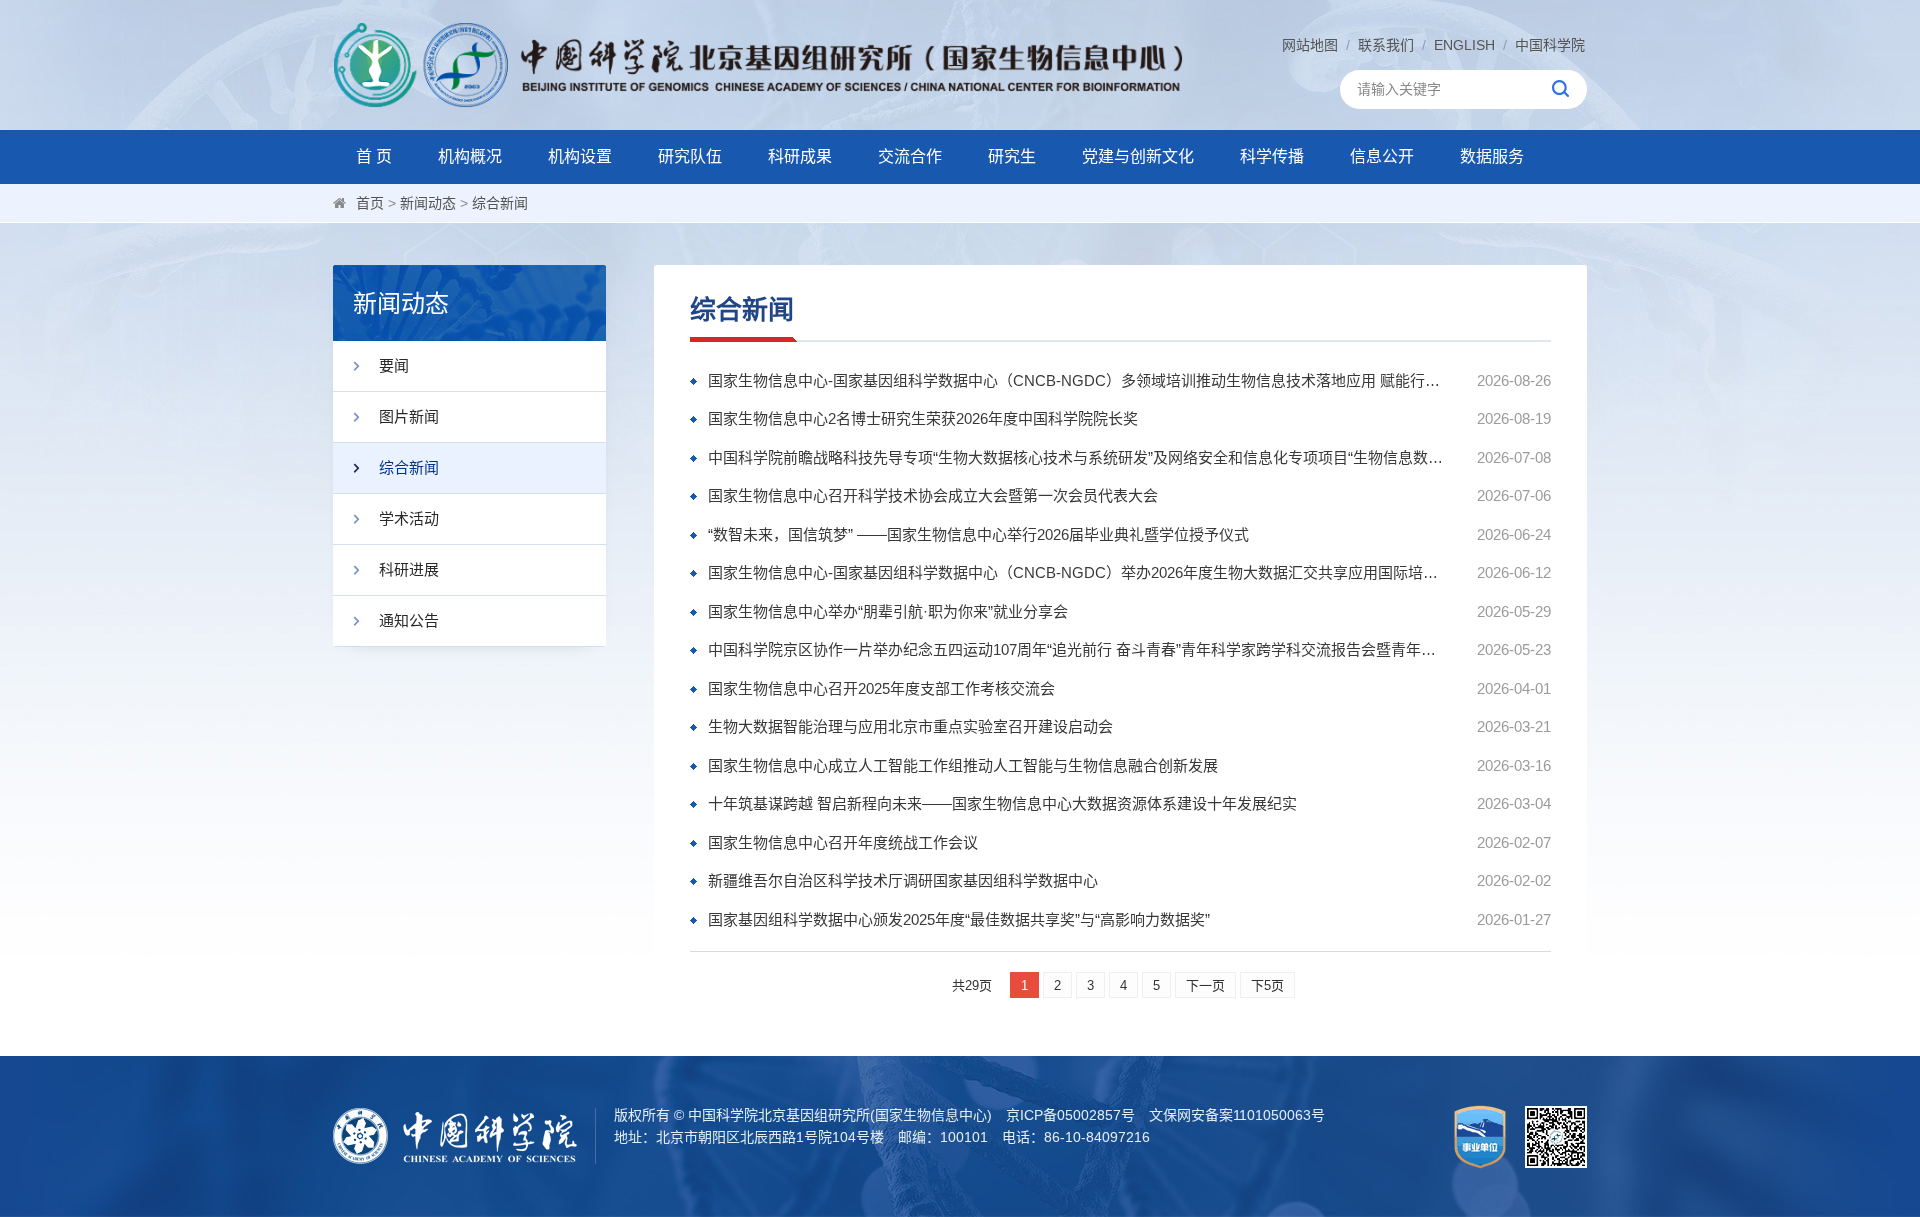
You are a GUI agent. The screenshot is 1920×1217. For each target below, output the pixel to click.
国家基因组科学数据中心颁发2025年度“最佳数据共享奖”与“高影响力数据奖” (959, 919)
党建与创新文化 (1138, 156)
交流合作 (910, 156)
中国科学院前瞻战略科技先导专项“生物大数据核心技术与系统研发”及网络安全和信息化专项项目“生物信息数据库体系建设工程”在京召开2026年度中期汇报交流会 (1078, 457)
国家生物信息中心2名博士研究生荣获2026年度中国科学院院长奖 (923, 418)
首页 (370, 203)
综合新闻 (500, 203)
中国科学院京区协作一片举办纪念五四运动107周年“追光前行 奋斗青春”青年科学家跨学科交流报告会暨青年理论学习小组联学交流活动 (1078, 649)
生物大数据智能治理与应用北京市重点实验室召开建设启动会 (910, 726)
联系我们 (1386, 45)
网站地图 (1310, 45)
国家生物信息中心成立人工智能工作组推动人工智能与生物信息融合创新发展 (963, 765)
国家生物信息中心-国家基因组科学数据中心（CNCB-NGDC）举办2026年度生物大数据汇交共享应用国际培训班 (1078, 572)
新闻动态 (428, 203)
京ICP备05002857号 (1070, 1115)
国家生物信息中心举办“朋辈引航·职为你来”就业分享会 (888, 611)
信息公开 (1382, 156)
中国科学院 (1550, 45)
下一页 (1205, 985)
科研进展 (409, 569)
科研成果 (800, 156)
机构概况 (470, 156)
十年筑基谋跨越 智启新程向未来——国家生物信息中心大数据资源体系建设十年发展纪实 (1002, 803)
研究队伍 (690, 156)
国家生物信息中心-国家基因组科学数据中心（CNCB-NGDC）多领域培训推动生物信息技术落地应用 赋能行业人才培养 (1078, 380)
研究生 (1012, 156)
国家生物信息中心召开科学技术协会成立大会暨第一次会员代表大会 (933, 495)
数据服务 (1492, 156)
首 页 (374, 156)
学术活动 (409, 518)
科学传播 (1272, 156)
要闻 (394, 365)
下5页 (1267, 985)
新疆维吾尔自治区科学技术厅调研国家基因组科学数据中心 (903, 880)
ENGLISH (1464, 45)
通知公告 (409, 620)
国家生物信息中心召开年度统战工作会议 (843, 842)
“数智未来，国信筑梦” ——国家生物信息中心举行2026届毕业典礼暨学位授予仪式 (978, 534)
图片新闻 (409, 416)
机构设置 (580, 156)
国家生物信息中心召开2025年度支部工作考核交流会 (881, 688)
